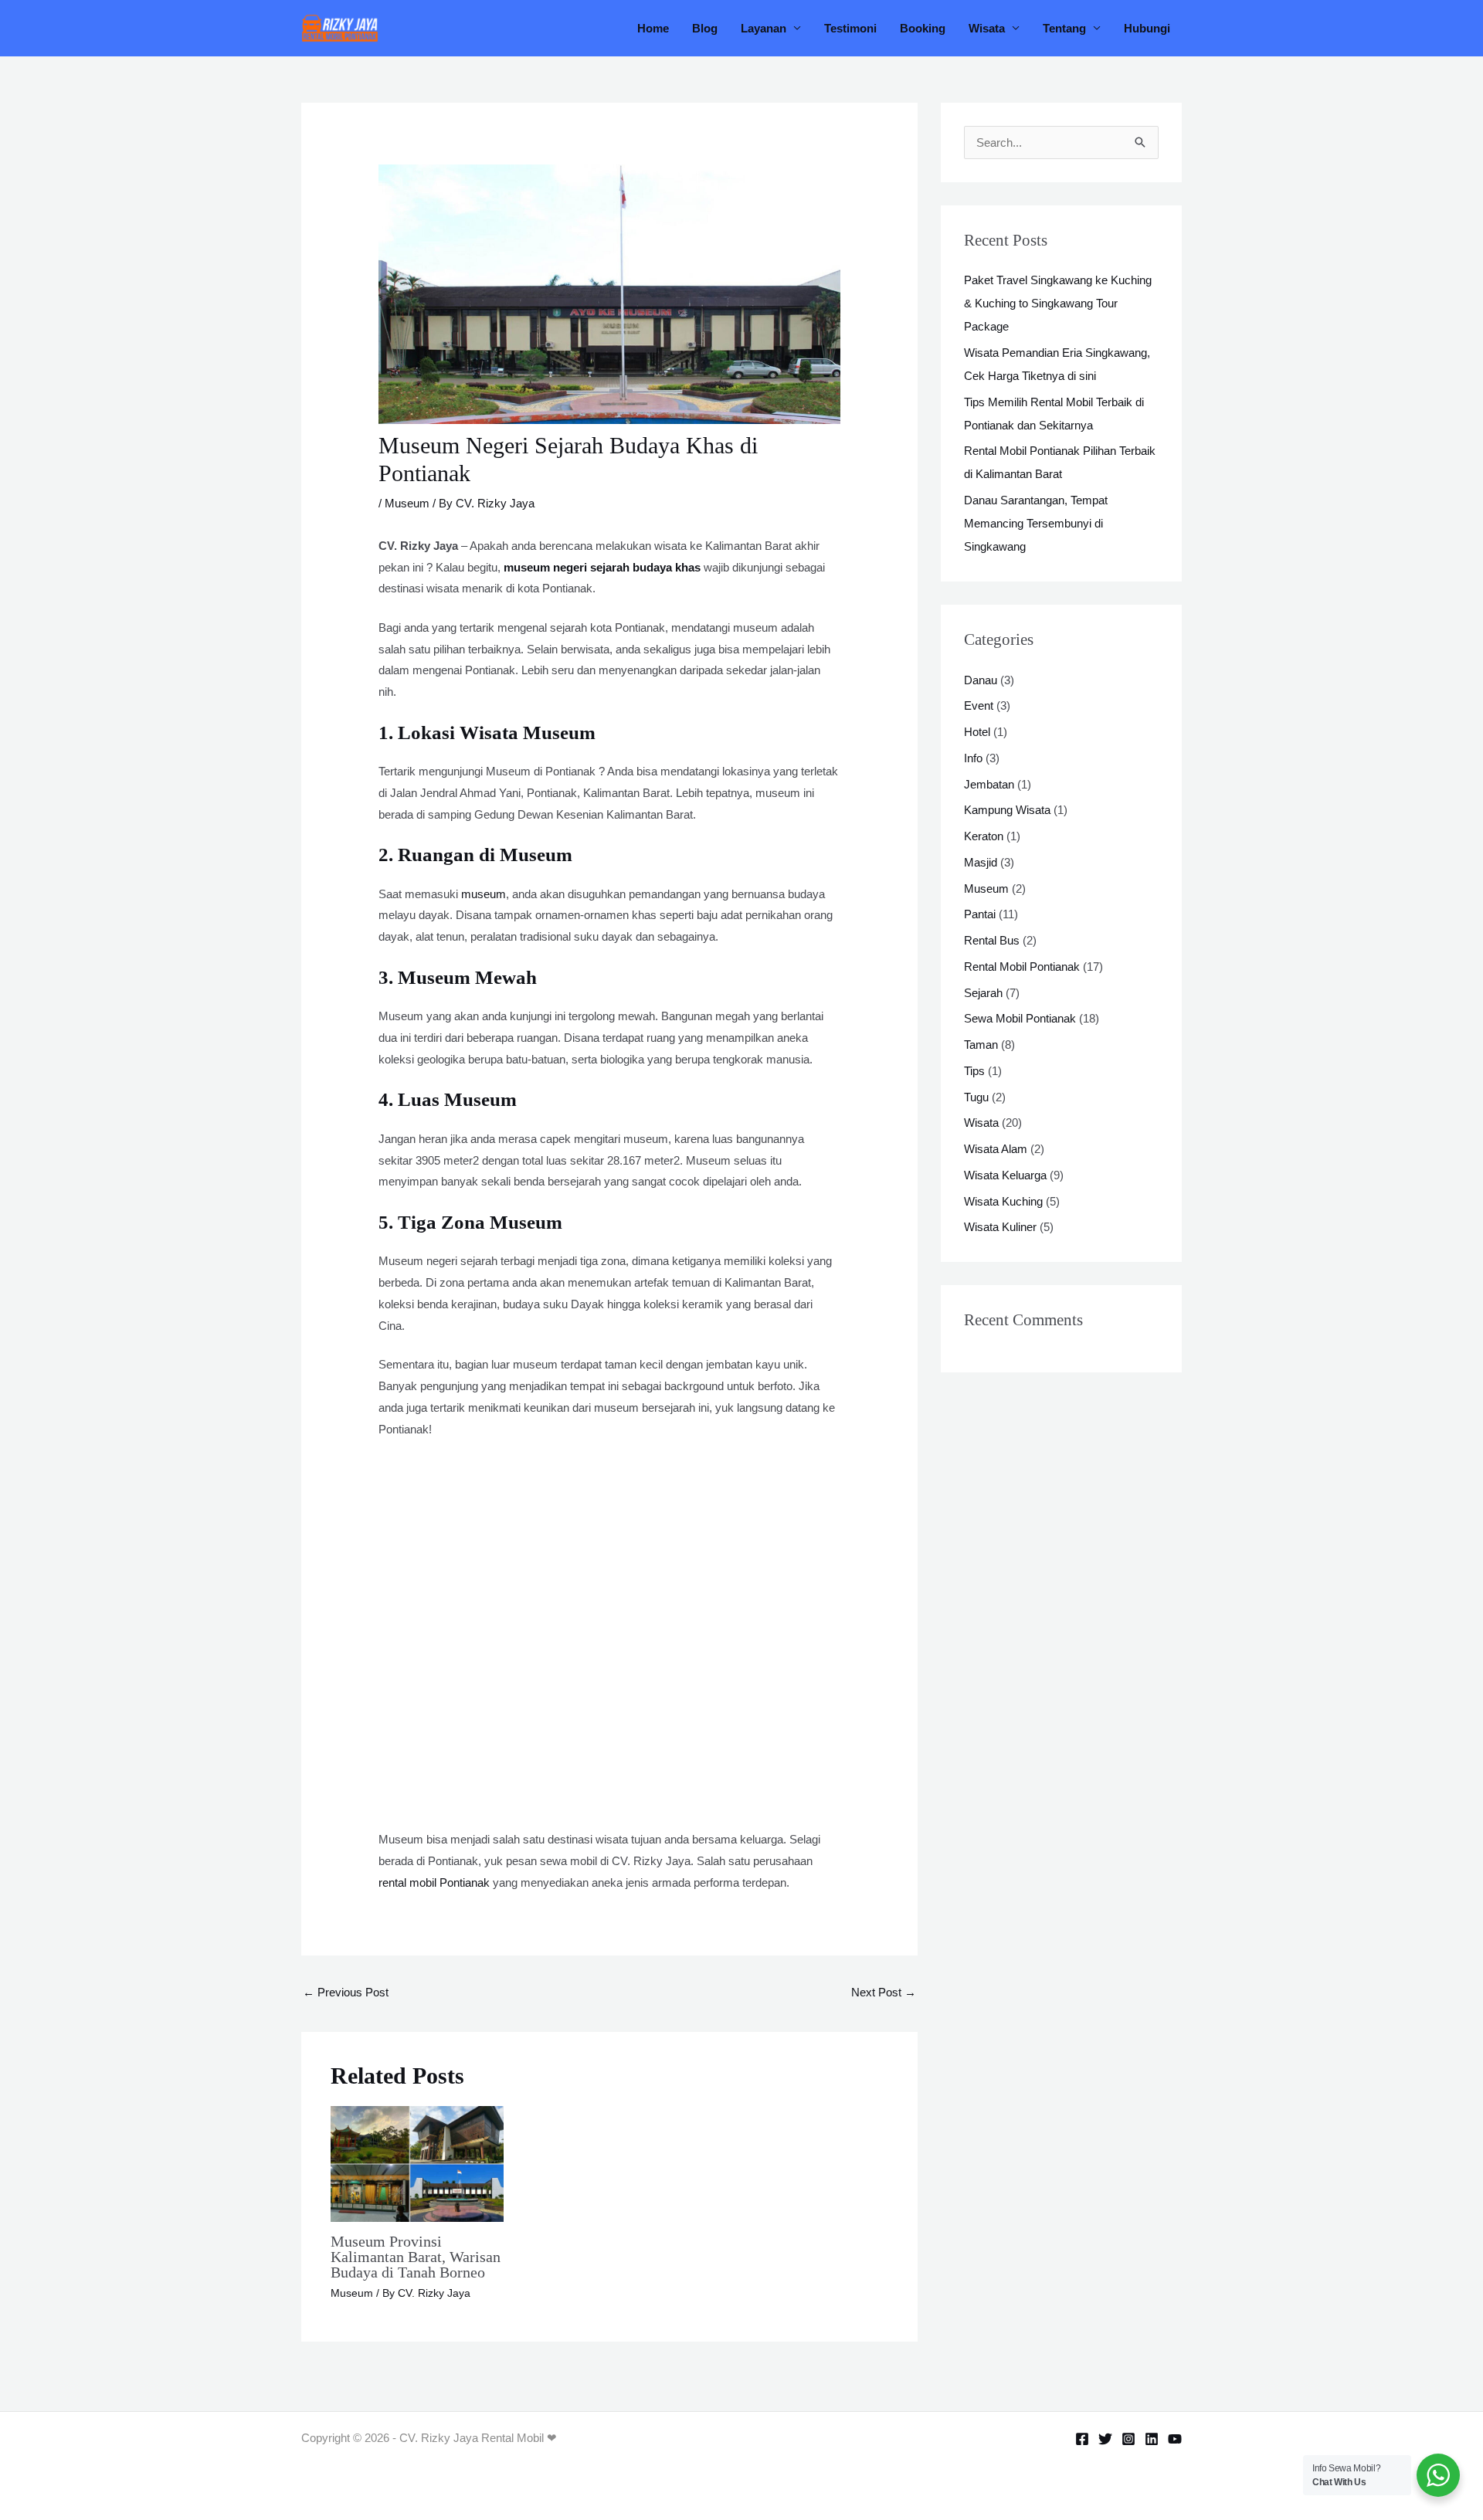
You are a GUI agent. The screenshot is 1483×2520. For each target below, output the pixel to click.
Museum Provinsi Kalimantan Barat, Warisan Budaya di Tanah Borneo (416, 2257)
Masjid (981, 862)
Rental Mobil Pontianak (1022, 967)
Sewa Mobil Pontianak (1020, 1018)
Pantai (980, 914)
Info (973, 758)
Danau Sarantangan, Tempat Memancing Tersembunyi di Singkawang (1036, 523)
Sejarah (983, 993)
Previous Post (346, 1992)
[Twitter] (1105, 2439)
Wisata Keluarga (1005, 1175)
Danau (981, 680)
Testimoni (850, 28)
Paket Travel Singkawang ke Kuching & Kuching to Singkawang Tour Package (1058, 303)
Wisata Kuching (1003, 1201)
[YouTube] (1175, 2439)
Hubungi (1147, 28)
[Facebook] (1082, 2439)
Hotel (977, 732)
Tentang (1064, 28)
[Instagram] (1128, 2439)
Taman (981, 1045)
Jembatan (989, 784)
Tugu (976, 1097)
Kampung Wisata (1007, 810)
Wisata (987, 28)
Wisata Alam (996, 1149)
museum (484, 894)
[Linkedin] (1152, 2439)
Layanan (764, 28)
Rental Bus (992, 940)
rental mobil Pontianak (434, 1882)
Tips (974, 1071)
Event (979, 705)
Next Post (884, 1992)
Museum (407, 503)
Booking (923, 28)
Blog (705, 28)
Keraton (984, 836)
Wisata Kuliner (1000, 1227)
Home (653, 28)
